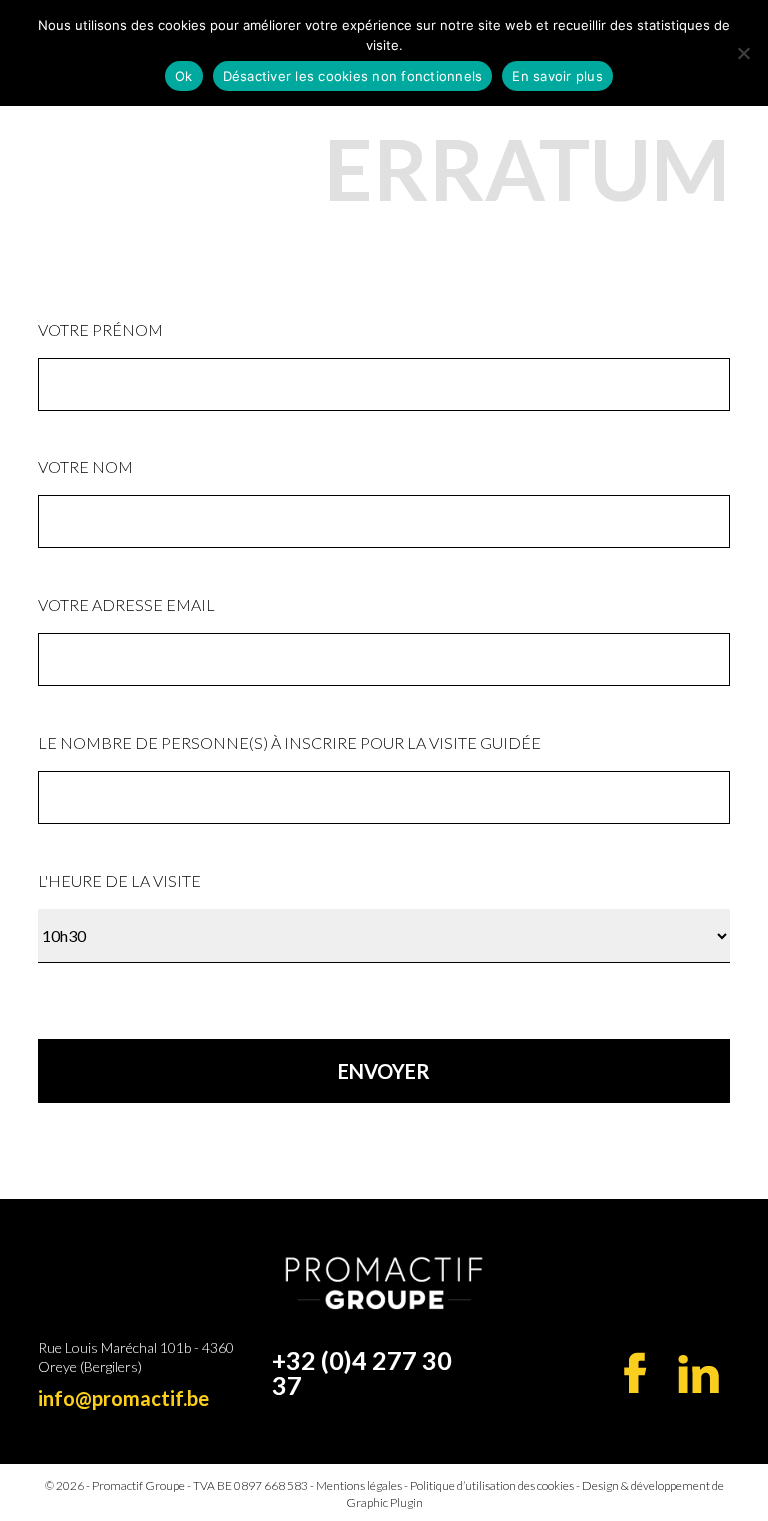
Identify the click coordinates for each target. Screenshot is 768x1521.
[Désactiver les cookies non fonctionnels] (743, 53)
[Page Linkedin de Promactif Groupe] (698, 1374)
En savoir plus (557, 76)
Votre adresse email (126, 604)
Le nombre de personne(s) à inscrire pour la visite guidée (289, 742)
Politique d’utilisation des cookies (492, 1485)
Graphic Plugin (384, 1502)
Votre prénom (100, 329)
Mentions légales (359, 1485)
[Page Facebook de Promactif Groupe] (635, 1372)
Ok (184, 76)
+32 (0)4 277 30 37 (362, 1372)
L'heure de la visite (119, 880)
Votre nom (85, 466)
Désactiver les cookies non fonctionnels (353, 76)
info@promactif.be (123, 1398)
